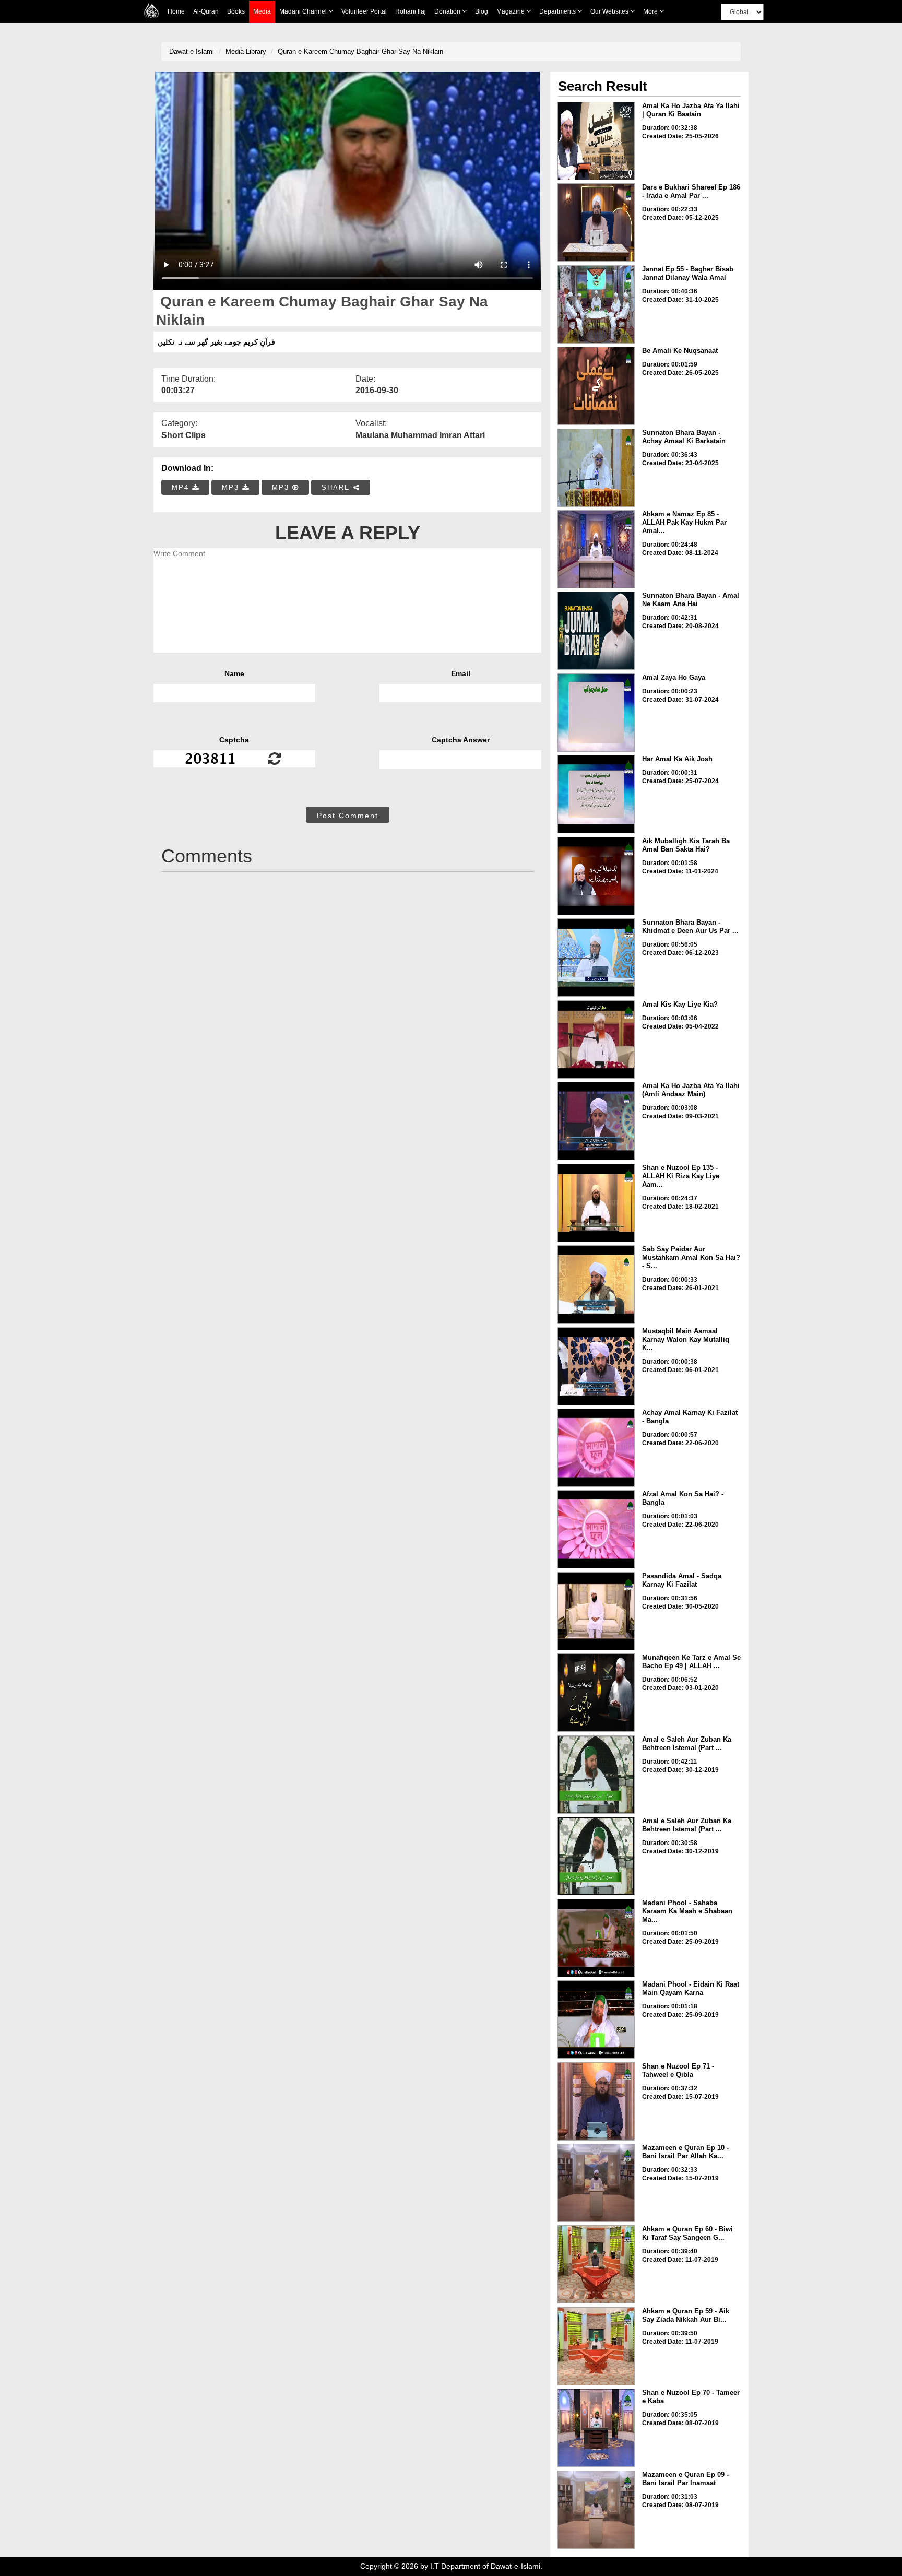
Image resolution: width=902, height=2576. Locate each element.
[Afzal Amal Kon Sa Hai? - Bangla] (596, 1529)
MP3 (232, 487)
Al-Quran (206, 11)
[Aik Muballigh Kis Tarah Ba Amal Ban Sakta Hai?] (596, 876)
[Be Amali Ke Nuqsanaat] (596, 386)
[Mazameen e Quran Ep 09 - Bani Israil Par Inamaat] (596, 2510)
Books (236, 11)
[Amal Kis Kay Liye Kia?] (596, 1039)
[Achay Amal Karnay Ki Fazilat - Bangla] (596, 1448)
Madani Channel (304, 11)
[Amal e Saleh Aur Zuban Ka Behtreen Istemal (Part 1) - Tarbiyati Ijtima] (596, 1856)
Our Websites (610, 11)
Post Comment (348, 816)
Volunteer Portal (364, 11)
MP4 (182, 487)
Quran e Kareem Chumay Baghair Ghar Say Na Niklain (360, 51)
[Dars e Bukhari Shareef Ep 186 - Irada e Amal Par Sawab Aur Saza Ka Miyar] (596, 222)
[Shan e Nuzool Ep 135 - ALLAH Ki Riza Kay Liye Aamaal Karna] (596, 1203)
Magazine (511, 11)
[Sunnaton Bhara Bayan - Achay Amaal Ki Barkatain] (596, 468)
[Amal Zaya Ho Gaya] (596, 713)
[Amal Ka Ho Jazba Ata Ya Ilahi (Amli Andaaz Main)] (596, 1121)
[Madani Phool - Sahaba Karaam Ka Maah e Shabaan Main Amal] (596, 1938)
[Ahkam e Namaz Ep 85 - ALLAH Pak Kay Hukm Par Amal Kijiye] (596, 549)
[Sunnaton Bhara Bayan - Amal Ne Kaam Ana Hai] (596, 631)
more (651, 11)
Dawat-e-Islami (192, 51)
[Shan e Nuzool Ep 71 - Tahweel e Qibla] (596, 2101)
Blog (482, 11)
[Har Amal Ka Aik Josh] (596, 794)
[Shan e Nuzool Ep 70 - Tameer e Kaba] (596, 2428)
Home (176, 11)
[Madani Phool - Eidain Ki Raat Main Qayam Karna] (596, 2019)
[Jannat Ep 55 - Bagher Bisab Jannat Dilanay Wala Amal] (596, 304)
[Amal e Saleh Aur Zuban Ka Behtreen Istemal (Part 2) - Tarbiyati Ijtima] (596, 1775)
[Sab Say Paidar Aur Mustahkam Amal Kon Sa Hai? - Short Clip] (596, 1284)
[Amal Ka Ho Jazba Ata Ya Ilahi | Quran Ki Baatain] (596, 141)
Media (262, 11)
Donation (448, 11)
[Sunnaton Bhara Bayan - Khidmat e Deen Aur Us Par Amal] (596, 958)
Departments (558, 11)
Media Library (246, 51)
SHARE (337, 487)
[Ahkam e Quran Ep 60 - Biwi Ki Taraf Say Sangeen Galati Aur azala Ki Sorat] (596, 2264)
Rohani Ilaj (411, 11)
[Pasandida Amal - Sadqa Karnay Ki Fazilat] (596, 1611)
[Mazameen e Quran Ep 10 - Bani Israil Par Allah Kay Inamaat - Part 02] (596, 2183)
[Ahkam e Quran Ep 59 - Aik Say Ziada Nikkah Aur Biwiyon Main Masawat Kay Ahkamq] (596, 2346)
